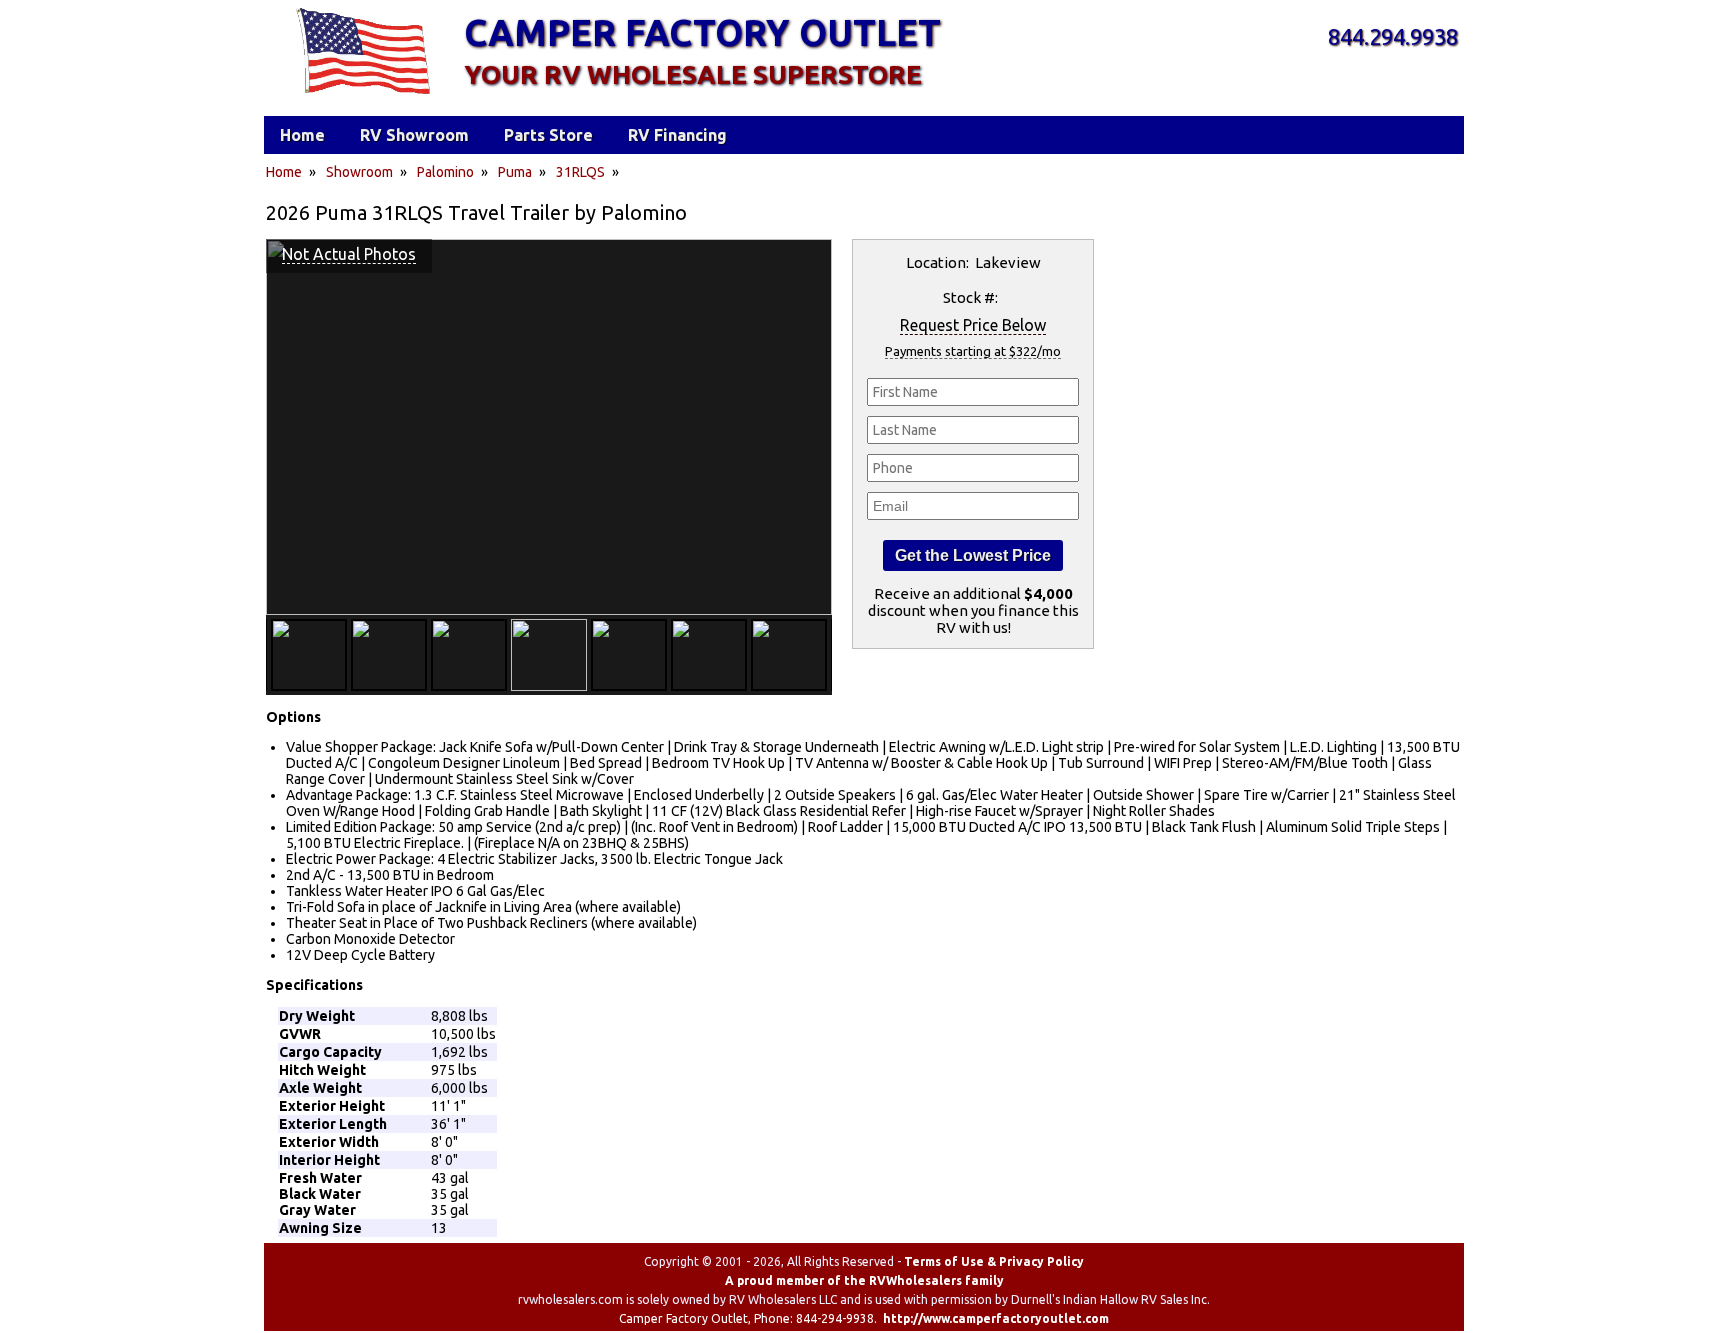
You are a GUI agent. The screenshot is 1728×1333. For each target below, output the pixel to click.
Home (284, 172)
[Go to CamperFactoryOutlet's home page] (362, 96)
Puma (515, 172)
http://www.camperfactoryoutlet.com (996, 1318)
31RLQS (580, 172)
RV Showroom (414, 135)
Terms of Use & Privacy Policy (994, 1261)
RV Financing (677, 135)
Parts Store (548, 135)
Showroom (359, 172)
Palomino (445, 172)
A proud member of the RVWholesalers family (864, 1280)
